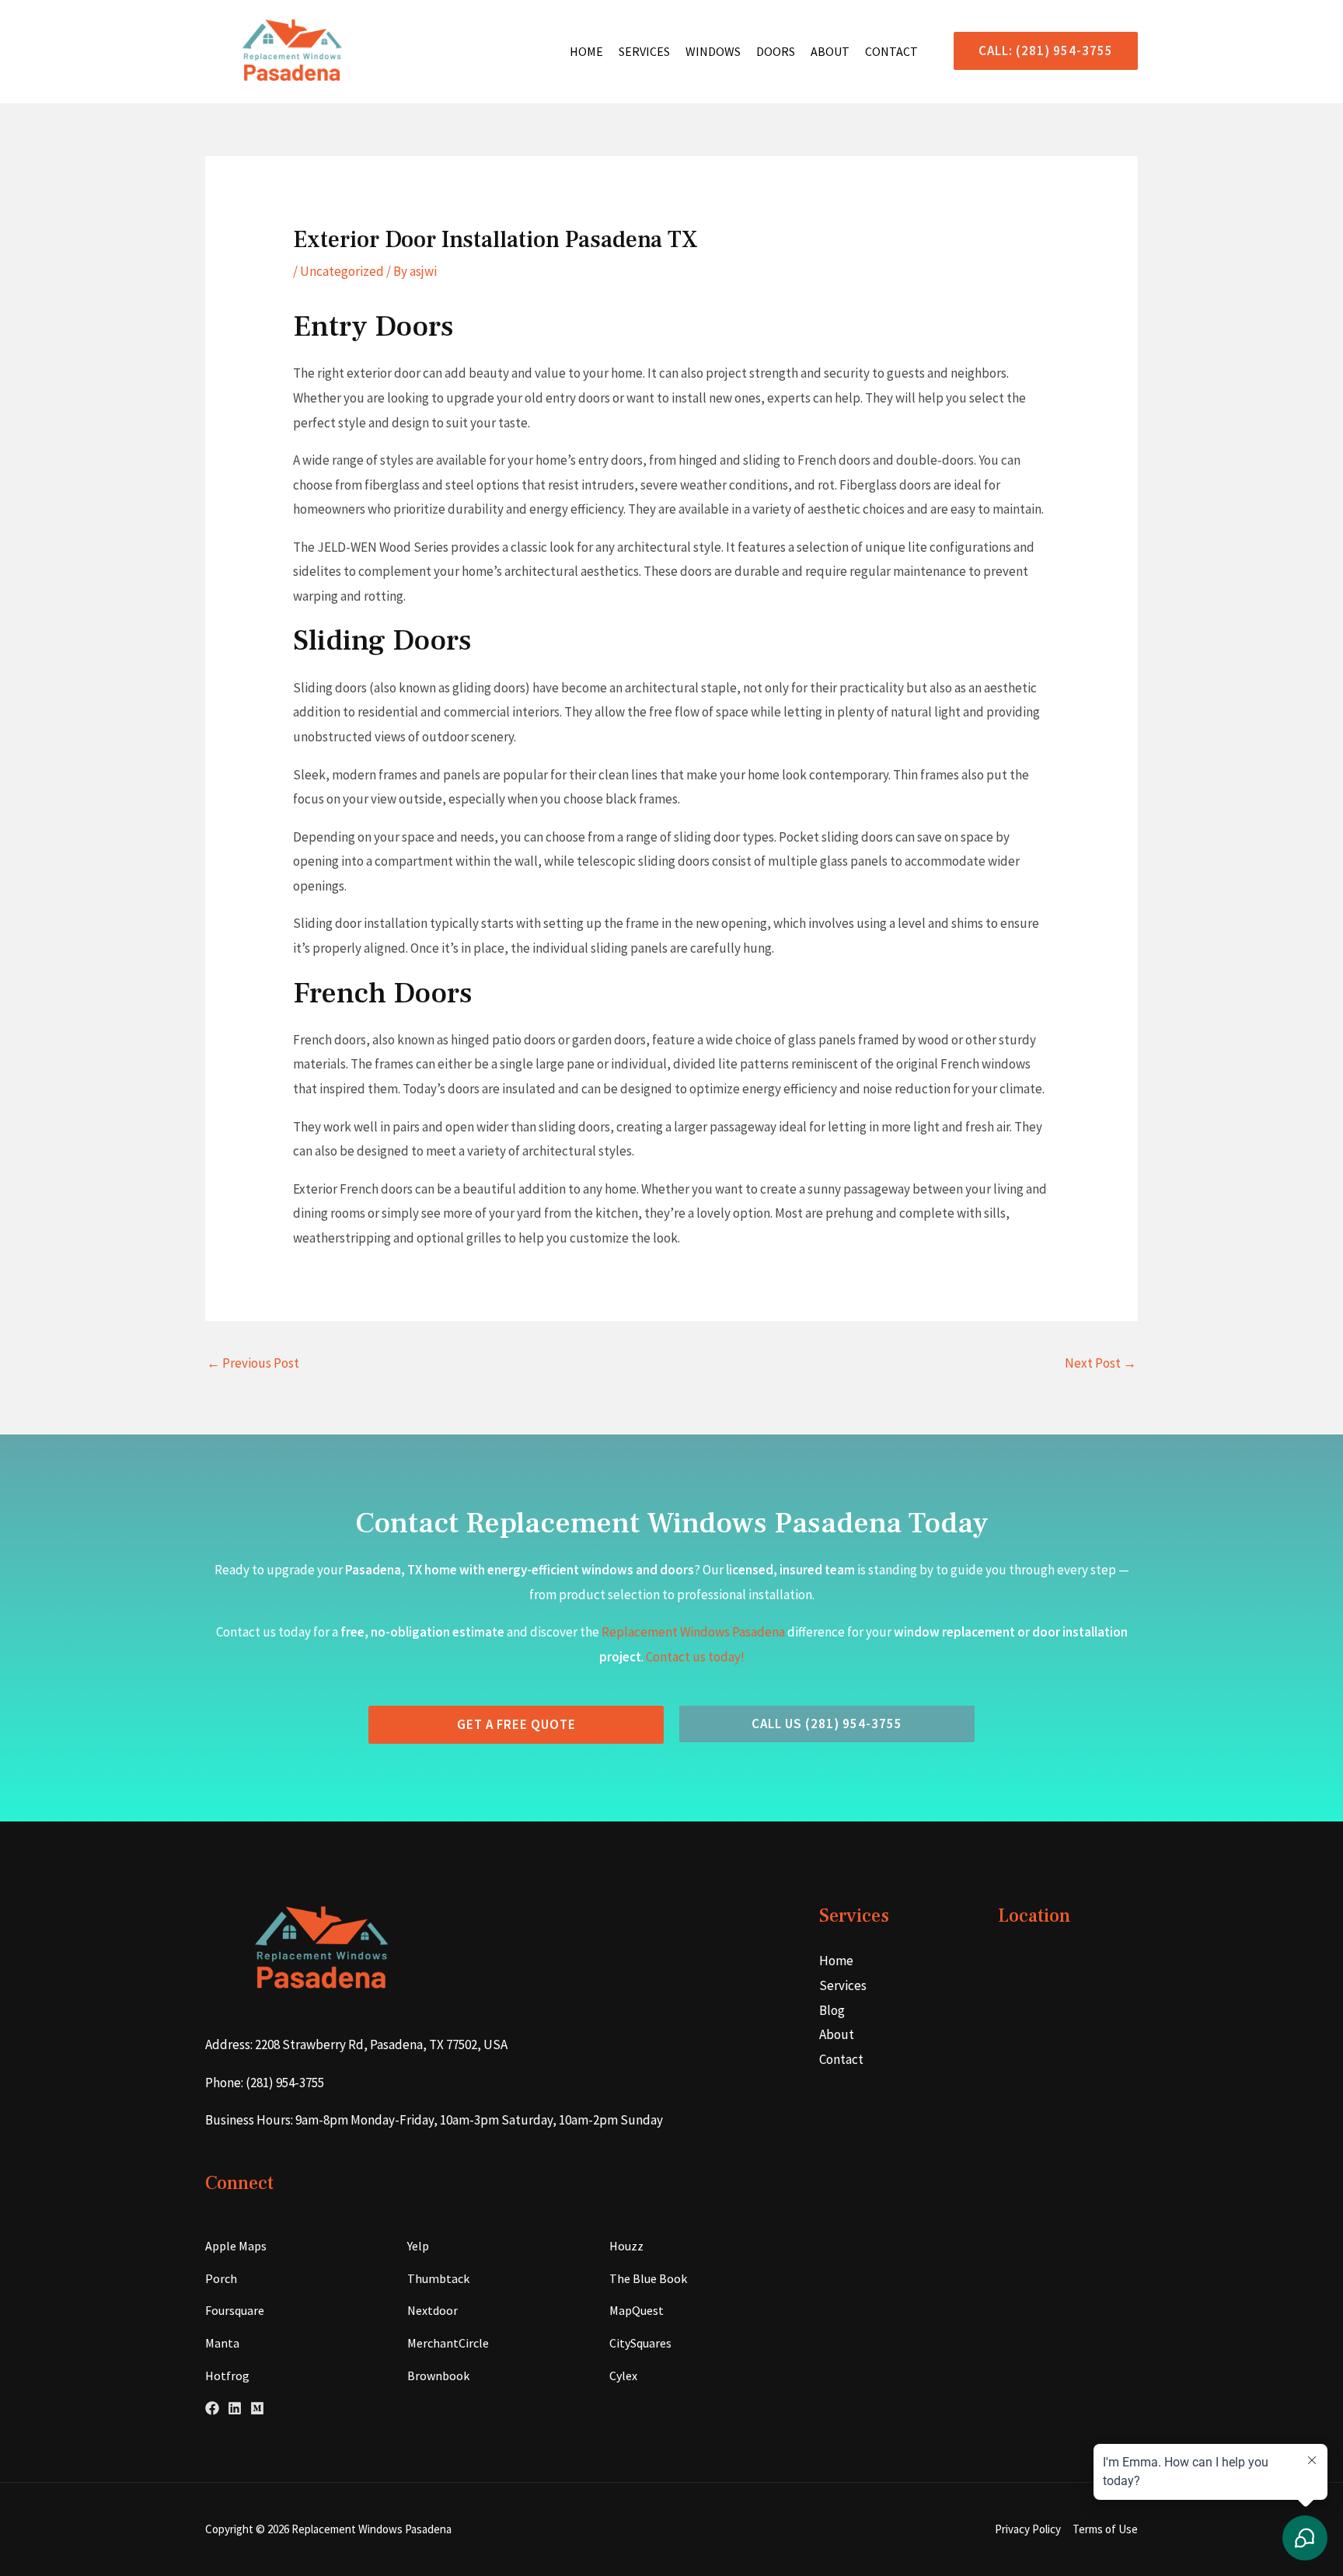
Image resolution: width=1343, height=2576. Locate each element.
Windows (713, 51)
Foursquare (235, 2310)
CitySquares (640, 2343)
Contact (891, 51)
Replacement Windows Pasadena (693, 1632)
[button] (1040, 51)
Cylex (623, 2376)
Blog (832, 2010)
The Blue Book (648, 2278)
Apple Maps (236, 2246)
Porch (221, 2278)
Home (586, 51)
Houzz (626, 2246)
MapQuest (637, 2310)
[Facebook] (212, 2408)
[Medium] (257, 2408)
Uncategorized (342, 271)
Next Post (1101, 1363)
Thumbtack (438, 2278)
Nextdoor (433, 2310)
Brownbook (438, 2376)
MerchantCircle (448, 2343)
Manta (222, 2343)
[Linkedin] (235, 2408)
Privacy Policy (1028, 2529)
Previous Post (253, 1363)
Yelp (418, 2246)
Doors (776, 51)
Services (644, 51)
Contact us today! (695, 1657)
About (830, 51)
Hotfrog (227, 2376)
